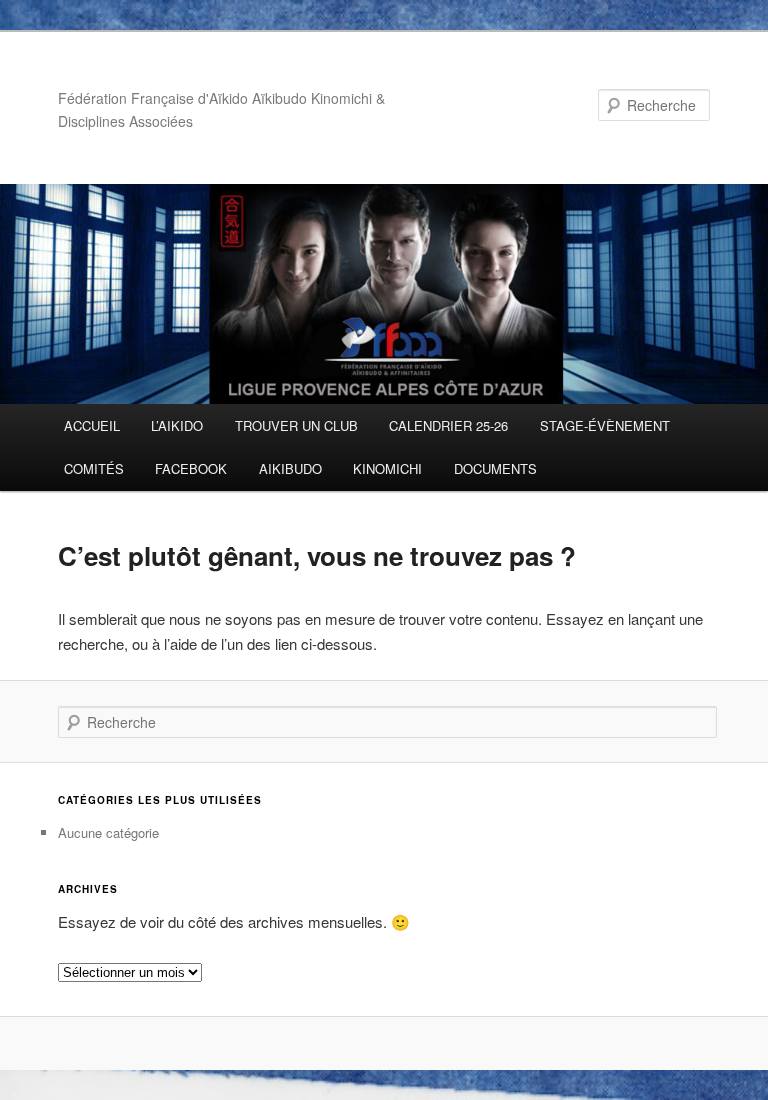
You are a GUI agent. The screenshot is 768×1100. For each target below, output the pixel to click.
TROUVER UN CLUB (296, 425)
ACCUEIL (92, 425)
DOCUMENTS (495, 468)
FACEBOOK (191, 468)
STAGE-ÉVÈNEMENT (605, 425)
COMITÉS (94, 468)
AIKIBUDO (290, 468)
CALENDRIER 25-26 (448, 425)
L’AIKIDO (177, 425)
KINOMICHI (387, 468)
